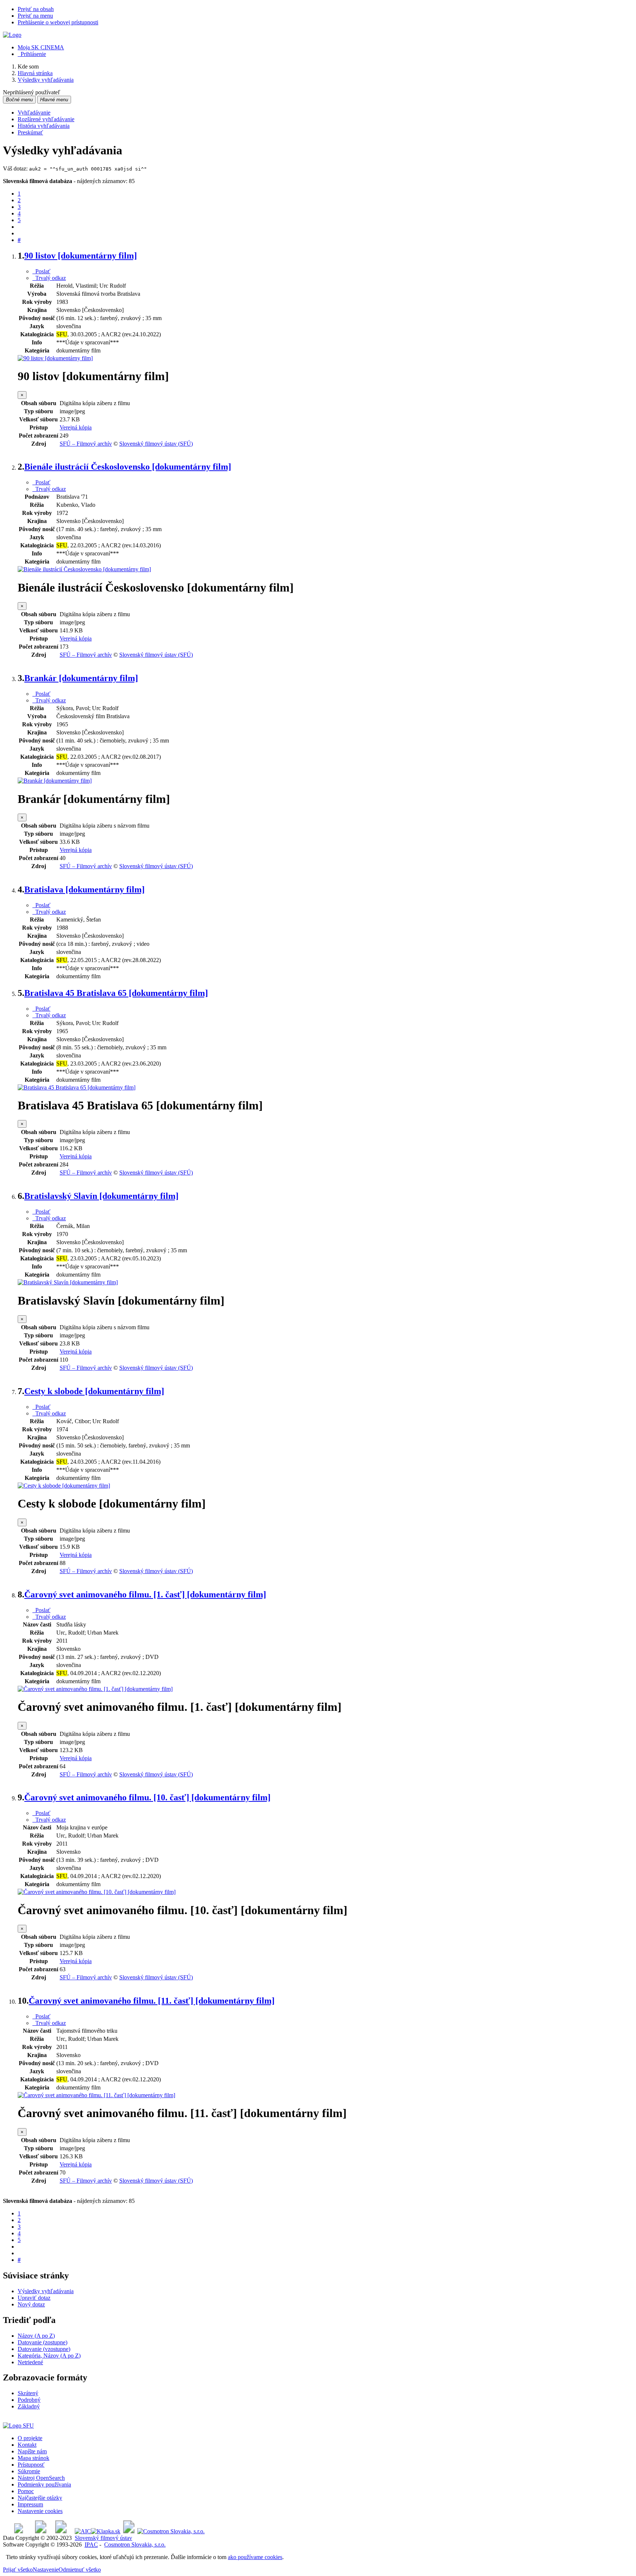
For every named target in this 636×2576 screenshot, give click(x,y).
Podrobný (29, 2400)
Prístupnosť (31, 2465)
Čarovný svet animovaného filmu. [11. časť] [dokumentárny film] (152, 2001)
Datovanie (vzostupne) (44, 2349)
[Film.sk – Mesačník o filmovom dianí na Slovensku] (19, 2531)
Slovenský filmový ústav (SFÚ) (156, 444)
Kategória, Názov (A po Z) (49, 2356)
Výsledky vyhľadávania (46, 2291)
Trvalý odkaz (49, 278)
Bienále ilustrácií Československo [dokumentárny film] (128, 467)
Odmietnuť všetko (80, 2570)
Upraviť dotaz (34, 2298)
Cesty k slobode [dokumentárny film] (94, 1391)
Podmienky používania (44, 2484)
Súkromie (29, 2471)
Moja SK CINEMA (41, 47)
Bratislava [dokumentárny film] (84, 889)
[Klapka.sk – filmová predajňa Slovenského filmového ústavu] (106, 2531)
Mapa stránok (33, 2458)
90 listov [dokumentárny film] (81, 256)
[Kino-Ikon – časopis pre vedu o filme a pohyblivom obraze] (41, 2531)
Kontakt (27, 2445)
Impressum (30, 2504)
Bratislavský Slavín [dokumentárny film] (101, 1196)
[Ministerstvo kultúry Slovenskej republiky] (129, 2531)
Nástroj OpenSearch (41, 2478)
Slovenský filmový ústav (103, 2538)
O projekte (30, 2438)
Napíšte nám (32, 2451)
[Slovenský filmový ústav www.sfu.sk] (18, 2426)
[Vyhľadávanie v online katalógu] (12, 35)
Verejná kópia (76, 427)
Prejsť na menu (35, 16)
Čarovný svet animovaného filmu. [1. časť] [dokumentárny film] (145, 1594)
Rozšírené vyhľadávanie (46, 119)
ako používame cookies (255, 2557)
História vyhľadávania (44, 126)
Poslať (41, 271)
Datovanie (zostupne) (43, 2342)
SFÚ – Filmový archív (86, 444)
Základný (29, 2406)
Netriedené (30, 2362)
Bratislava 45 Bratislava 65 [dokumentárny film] (116, 993)
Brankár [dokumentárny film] (81, 678)
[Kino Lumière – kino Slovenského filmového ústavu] (61, 2531)
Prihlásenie (32, 54)
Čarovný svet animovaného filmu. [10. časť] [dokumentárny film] (147, 1797)
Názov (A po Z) (36, 2336)
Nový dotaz (31, 2304)
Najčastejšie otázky (40, 2498)
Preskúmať (30, 132)
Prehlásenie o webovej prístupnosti (58, 22)
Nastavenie (46, 2570)
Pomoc (26, 2491)
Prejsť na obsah (36, 9)
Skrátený (28, 2393)
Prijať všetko (18, 2570)
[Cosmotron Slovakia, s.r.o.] (171, 2531)
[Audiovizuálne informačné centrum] (83, 2531)
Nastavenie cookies (40, 2511)
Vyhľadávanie (34, 113)
